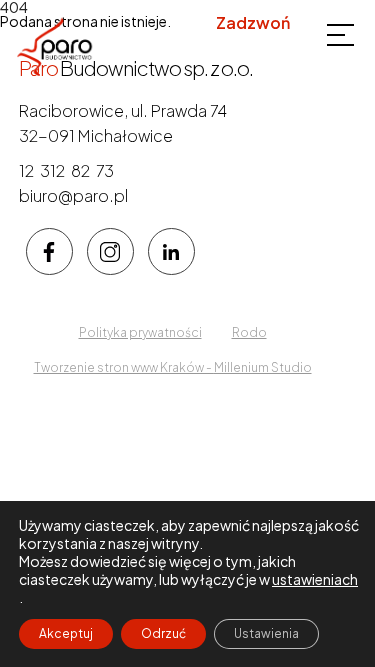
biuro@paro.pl (73, 195)
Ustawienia (266, 633)
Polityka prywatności (140, 332)
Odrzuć (163, 633)
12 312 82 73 (244, 47)
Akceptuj (66, 633)
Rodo (249, 332)
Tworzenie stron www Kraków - (124, 367)
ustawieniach (315, 579)
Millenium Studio (263, 367)
